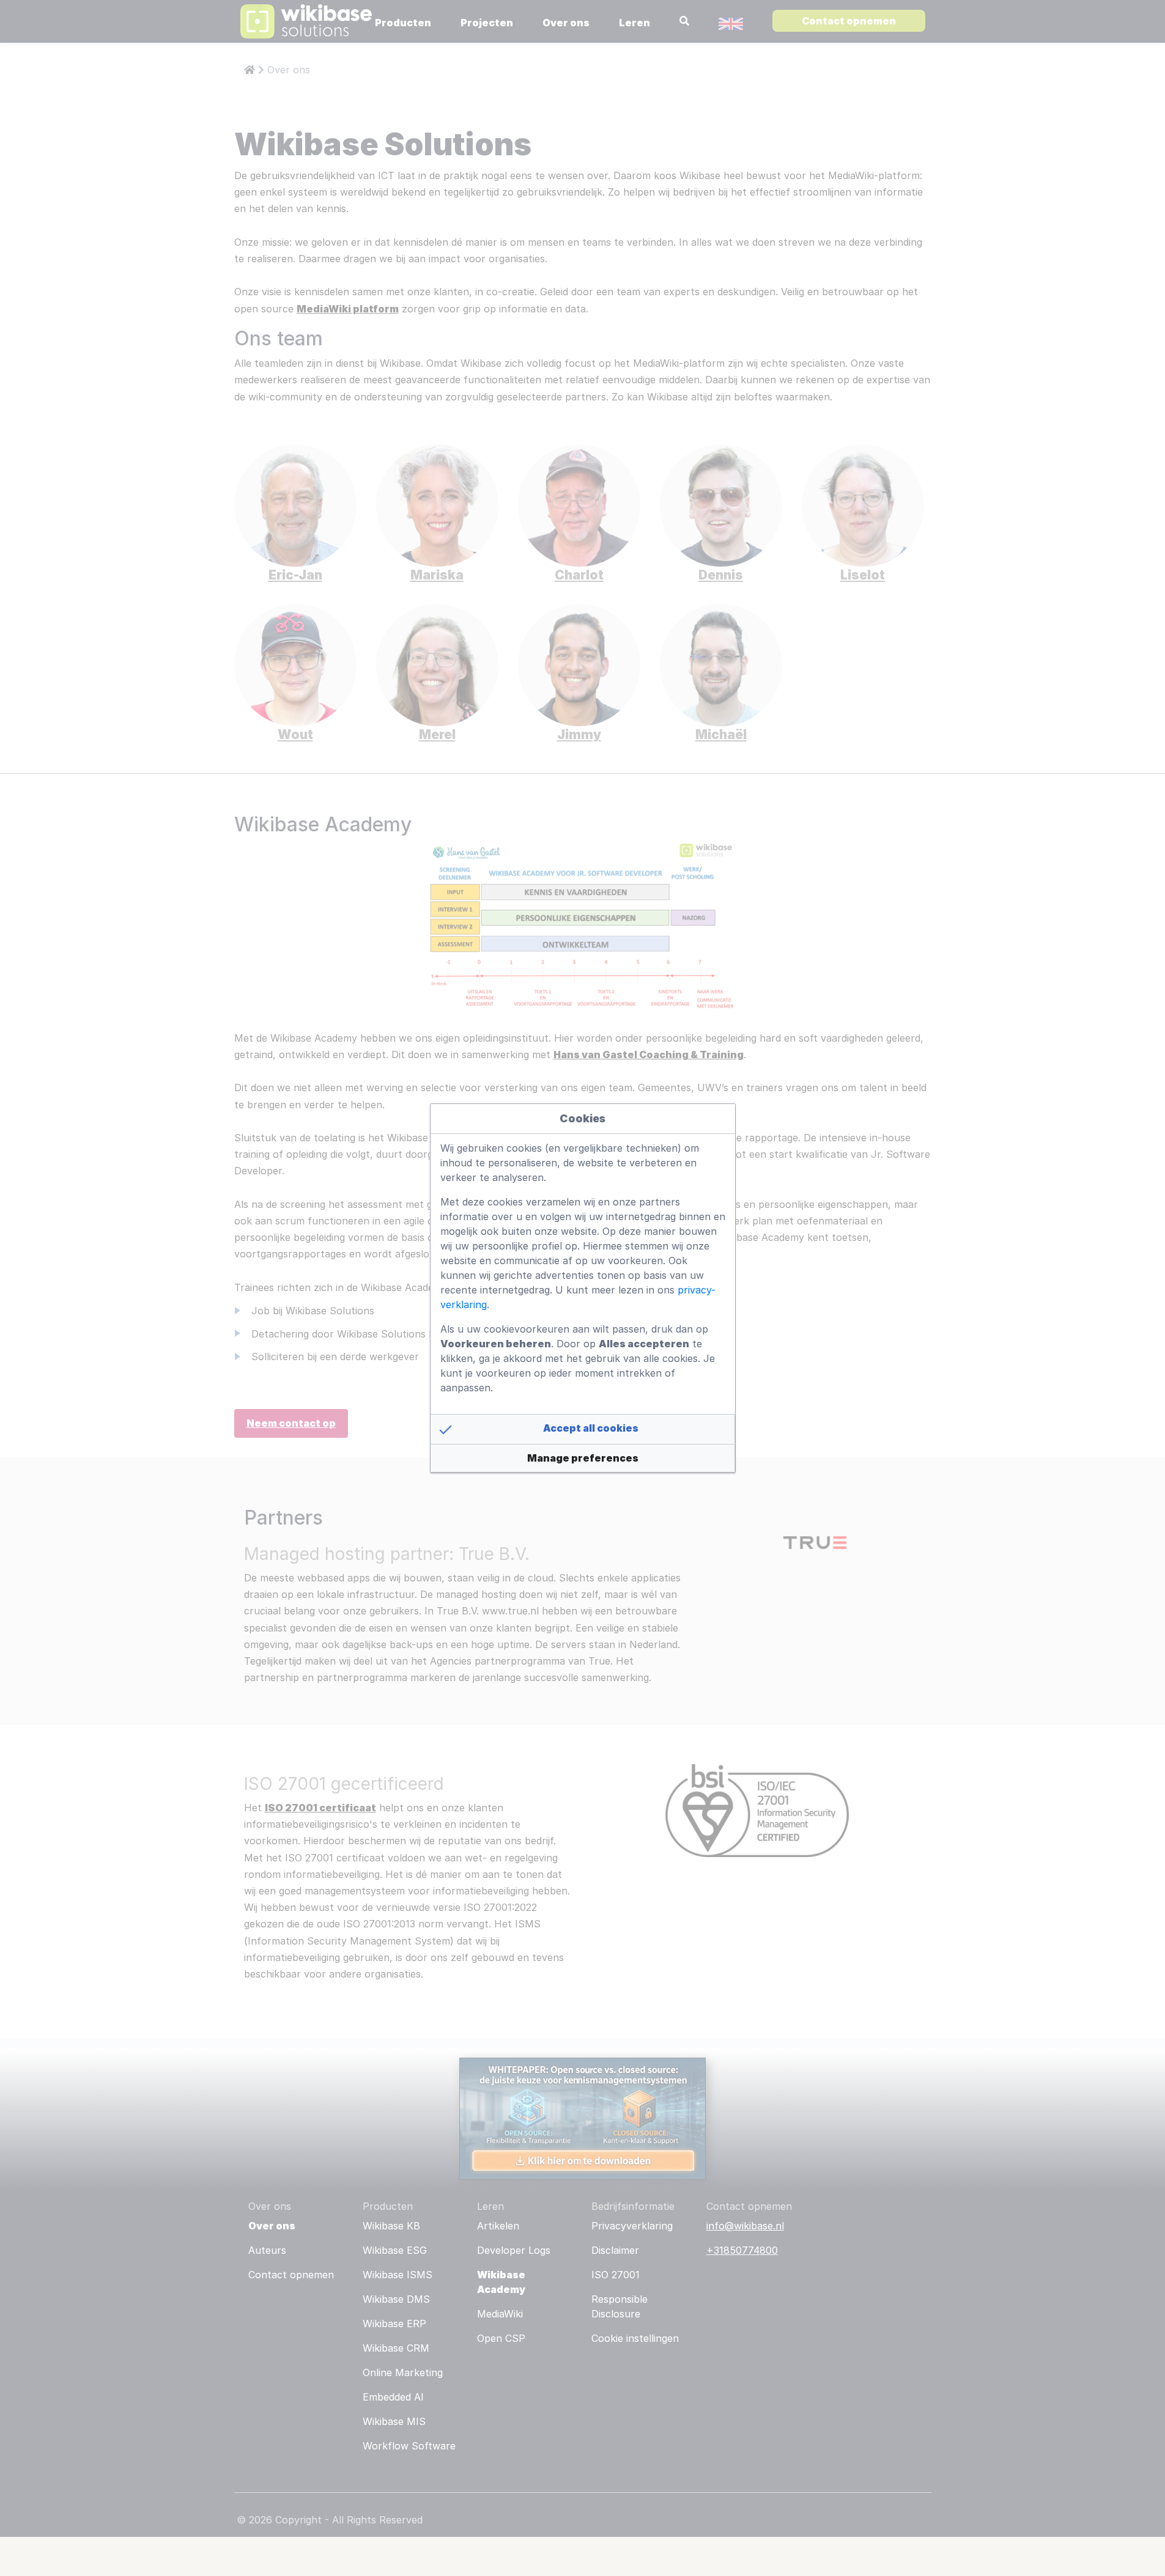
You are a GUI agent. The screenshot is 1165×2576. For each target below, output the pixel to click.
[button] (583, 1429)
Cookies (582, 1118)
